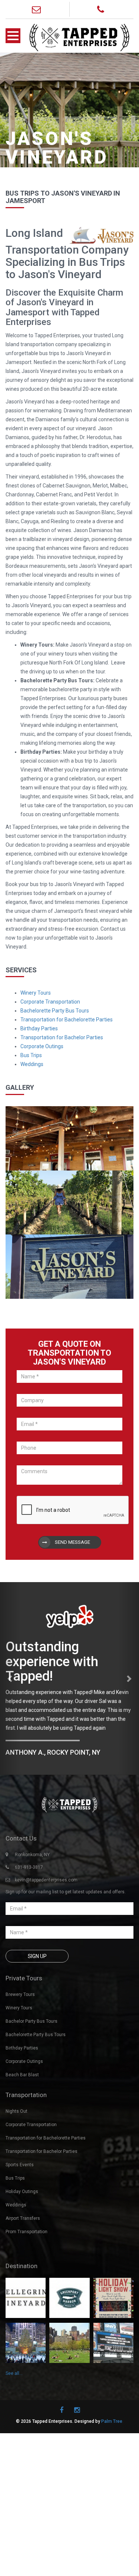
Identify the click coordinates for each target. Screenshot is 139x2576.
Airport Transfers (23, 2218)
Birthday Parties (39, 1028)
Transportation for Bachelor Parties (62, 1037)
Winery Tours (36, 993)
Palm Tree (112, 2421)
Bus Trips (31, 1055)
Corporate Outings (42, 1046)
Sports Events (20, 2165)
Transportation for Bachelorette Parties (67, 1020)
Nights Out (16, 2111)
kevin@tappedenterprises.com (46, 1880)
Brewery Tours (20, 1994)
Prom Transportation (27, 2232)
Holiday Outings (22, 2192)
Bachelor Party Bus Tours (32, 2021)
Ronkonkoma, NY (32, 1855)
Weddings (32, 1064)
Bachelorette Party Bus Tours (55, 1011)
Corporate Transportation (50, 1002)
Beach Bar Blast (22, 2075)
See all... (14, 2373)
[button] (10, 1678)
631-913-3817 (29, 1867)
